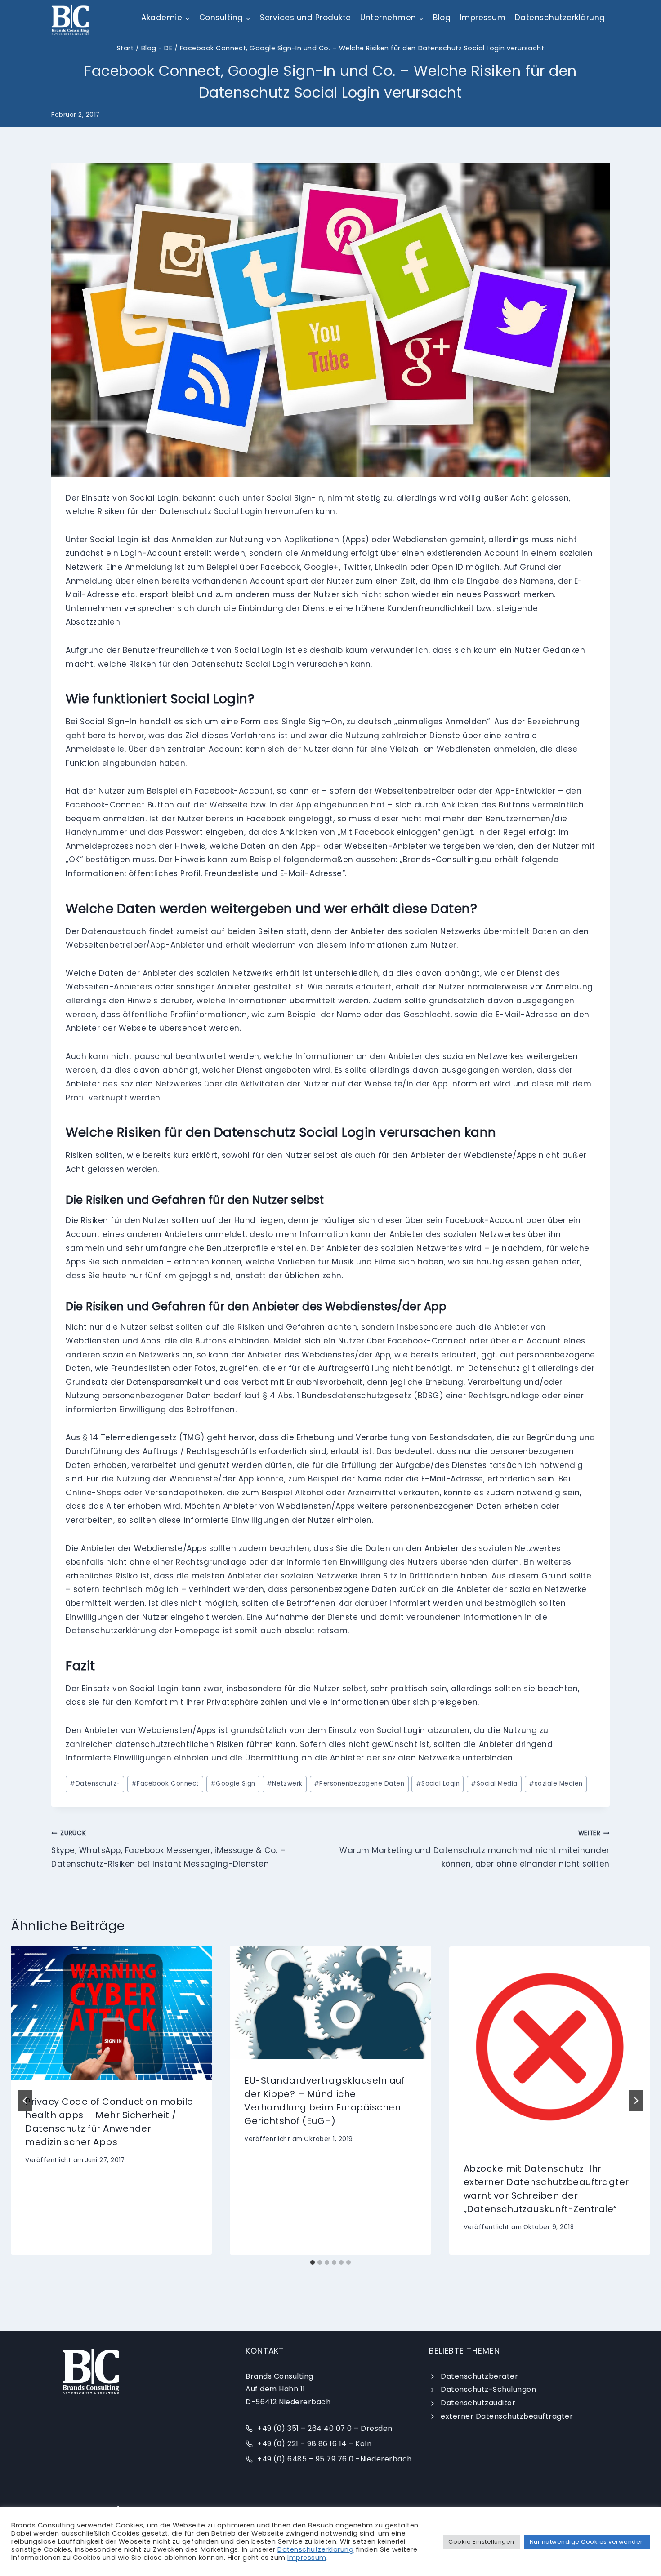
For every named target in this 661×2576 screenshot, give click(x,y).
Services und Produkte (306, 18)
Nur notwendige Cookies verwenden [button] (587, 2542)
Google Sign (233, 1784)
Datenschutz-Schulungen (488, 2389)
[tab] (313, 2262)
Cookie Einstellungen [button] (481, 2542)
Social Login (438, 1784)
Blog (442, 18)
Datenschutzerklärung (560, 18)
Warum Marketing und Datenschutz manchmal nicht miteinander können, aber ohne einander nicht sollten (475, 1849)
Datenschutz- (95, 1784)
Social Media (494, 1784)
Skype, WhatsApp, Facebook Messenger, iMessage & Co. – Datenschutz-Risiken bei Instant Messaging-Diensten (168, 1849)
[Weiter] (636, 2101)
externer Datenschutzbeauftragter (507, 2416)
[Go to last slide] (25, 2101)
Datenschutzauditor (478, 2403)
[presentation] (111, 2013)
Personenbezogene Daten (359, 1784)
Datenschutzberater (479, 2376)
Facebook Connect (165, 1784)
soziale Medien (556, 1784)
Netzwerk (285, 1784)
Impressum (483, 18)
